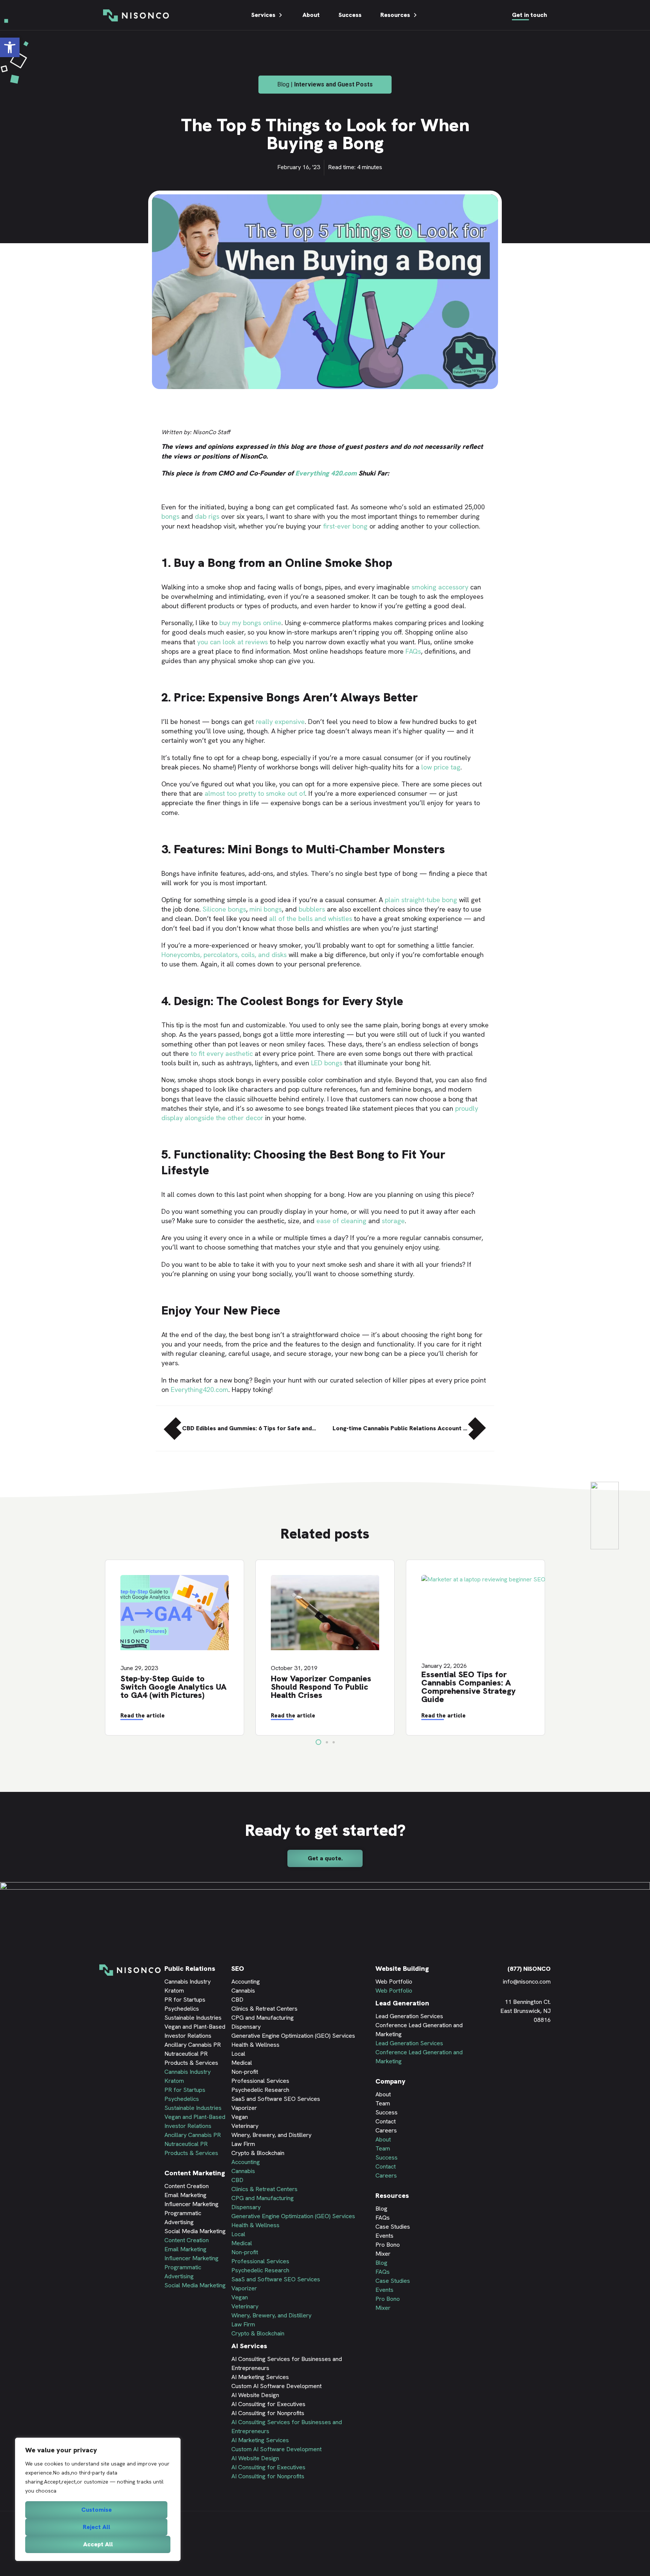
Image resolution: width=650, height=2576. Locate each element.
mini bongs (266, 909)
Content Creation (187, 2186)
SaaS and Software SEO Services (276, 2099)
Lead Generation (402, 2003)
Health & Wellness (255, 2045)
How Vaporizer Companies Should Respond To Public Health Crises (321, 1687)
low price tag (441, 767)
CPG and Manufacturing (263, 2018)
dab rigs (207, 516)
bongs (170, 516)
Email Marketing (185, 2195)
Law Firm (243, 2144)
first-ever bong (345, 526)
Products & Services (191, 2063)
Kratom (174, 1991)
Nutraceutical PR (186, 2054)
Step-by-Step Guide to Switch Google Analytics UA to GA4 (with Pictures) (173, 1687)
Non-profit (245, 2072)
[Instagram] (547, 2047)
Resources (395, 15)
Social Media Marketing (195, 2231)
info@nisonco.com (527, 1982)
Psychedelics (182, 2009)
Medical (242, 2063)
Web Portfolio (394, 1982)
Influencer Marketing (191, 2204)
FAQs (413, 651)
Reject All (96, 2527)
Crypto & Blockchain (258, 2153)
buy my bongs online (250, 623)
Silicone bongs (224, 909)
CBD (237, 2000)
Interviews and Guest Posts (333, 84)
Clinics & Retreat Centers (264, 2009)
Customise (96, 2510)
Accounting (246, 1982)
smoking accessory (440, 587)
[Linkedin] (502, 2047)
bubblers (312, 909)
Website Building (402, 1968)
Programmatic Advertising (183, 2218)
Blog (381, 2209)
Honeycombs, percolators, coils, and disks (224, 955)
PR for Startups (185, 2000)
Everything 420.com (326, 473)
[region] (98, 2499)
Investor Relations (188, 2036)
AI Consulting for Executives (268, 2404)
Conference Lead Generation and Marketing (419, 2030)
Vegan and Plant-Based (195, 2027)
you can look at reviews (232, 642)
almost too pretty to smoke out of (255, 793)
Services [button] (263, 15)
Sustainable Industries (193, 2018)
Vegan (240, 2117)
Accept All (98, 2544)
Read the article (143, 1716)
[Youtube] (536, 2047)
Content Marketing (195, 2173)
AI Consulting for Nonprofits (268, 2413)
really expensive (280, 722)
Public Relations (190, 1968)
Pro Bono (388, 2245)
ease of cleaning (341, 1221)
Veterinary (245, 2126)
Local (238, 2054)
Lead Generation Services (409, 2016)
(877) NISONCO (529, 1969)
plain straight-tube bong (421, 900)
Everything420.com (200, 1389)
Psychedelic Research (260, 2090)
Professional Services (260, 2081)
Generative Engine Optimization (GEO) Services (293, 2036)
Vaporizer (244, 2108)
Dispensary (246, 2027)
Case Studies (393, 2227)
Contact (386, 2121)
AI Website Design (255, 2395)
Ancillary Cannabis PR (193, 2045)
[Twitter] (524, 2047)
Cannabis (243, 1991)
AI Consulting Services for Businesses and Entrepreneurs (287, 2363)
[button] (10, 47)
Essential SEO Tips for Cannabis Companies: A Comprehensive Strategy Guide (469, 1687)
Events (384, 2236)
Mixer (383, 2254)
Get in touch (529, 15)
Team (383, 2103)
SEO (238, 1968)
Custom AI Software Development (276, 2386)
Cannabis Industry (188, 1982)
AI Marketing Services (260, 2377)
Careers (386, 2130)
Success (350, 15)
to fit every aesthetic (222, 1053)
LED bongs (327, 1063)
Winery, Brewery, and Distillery (271, 2135)
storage (393, 1221)
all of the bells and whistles (311, 918)
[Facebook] (513, 2047)
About (311, 15)
